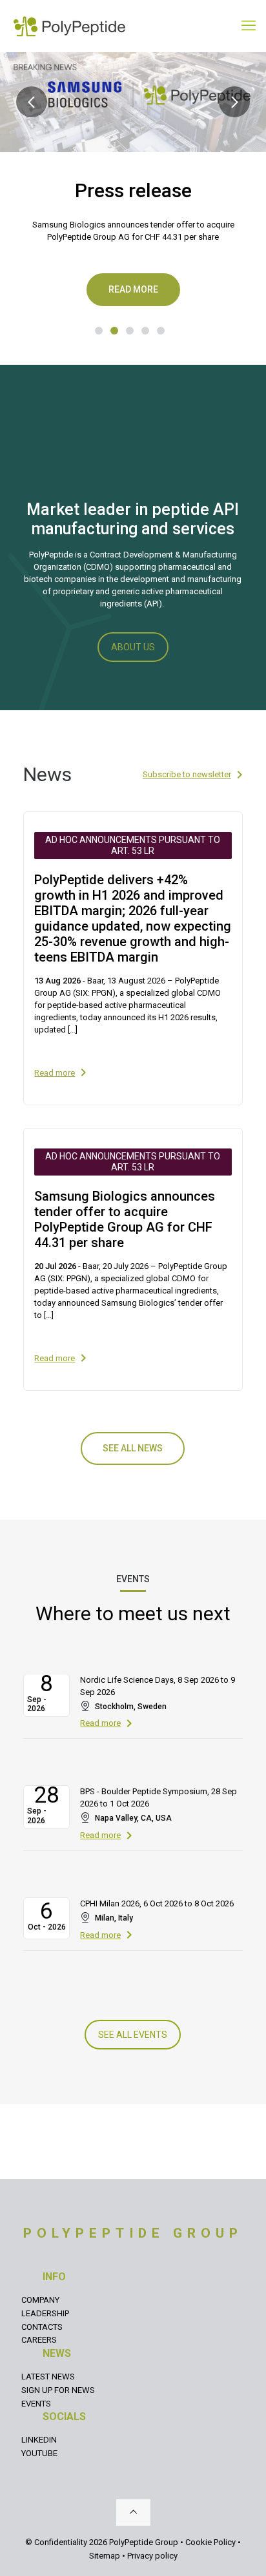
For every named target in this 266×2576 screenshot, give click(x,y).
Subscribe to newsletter (187, 774)
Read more (133, 289)
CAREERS (39, 2340)
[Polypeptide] (69, 26)
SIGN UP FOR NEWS (58, 2390)
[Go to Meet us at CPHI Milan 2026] (130, 331)
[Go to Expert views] (161, 331)
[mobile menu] (249, 26)
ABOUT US (133, 647)
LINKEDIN (39, 2440)
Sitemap (105, 2556)
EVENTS (36, 2404)
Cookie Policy (210, 2542)
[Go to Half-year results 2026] (99, 331)
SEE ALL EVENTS (133, 2035)
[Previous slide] (32, 102)
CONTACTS (42, 2327)
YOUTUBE (39, 2453)
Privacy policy (152, 2556)
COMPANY (40, 2300)
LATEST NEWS (48, 2377)
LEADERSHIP (45, 2313)
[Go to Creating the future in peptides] (145, 331)
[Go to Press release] (114, 331)
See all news (133, 1448)
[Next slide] (234, 102)
